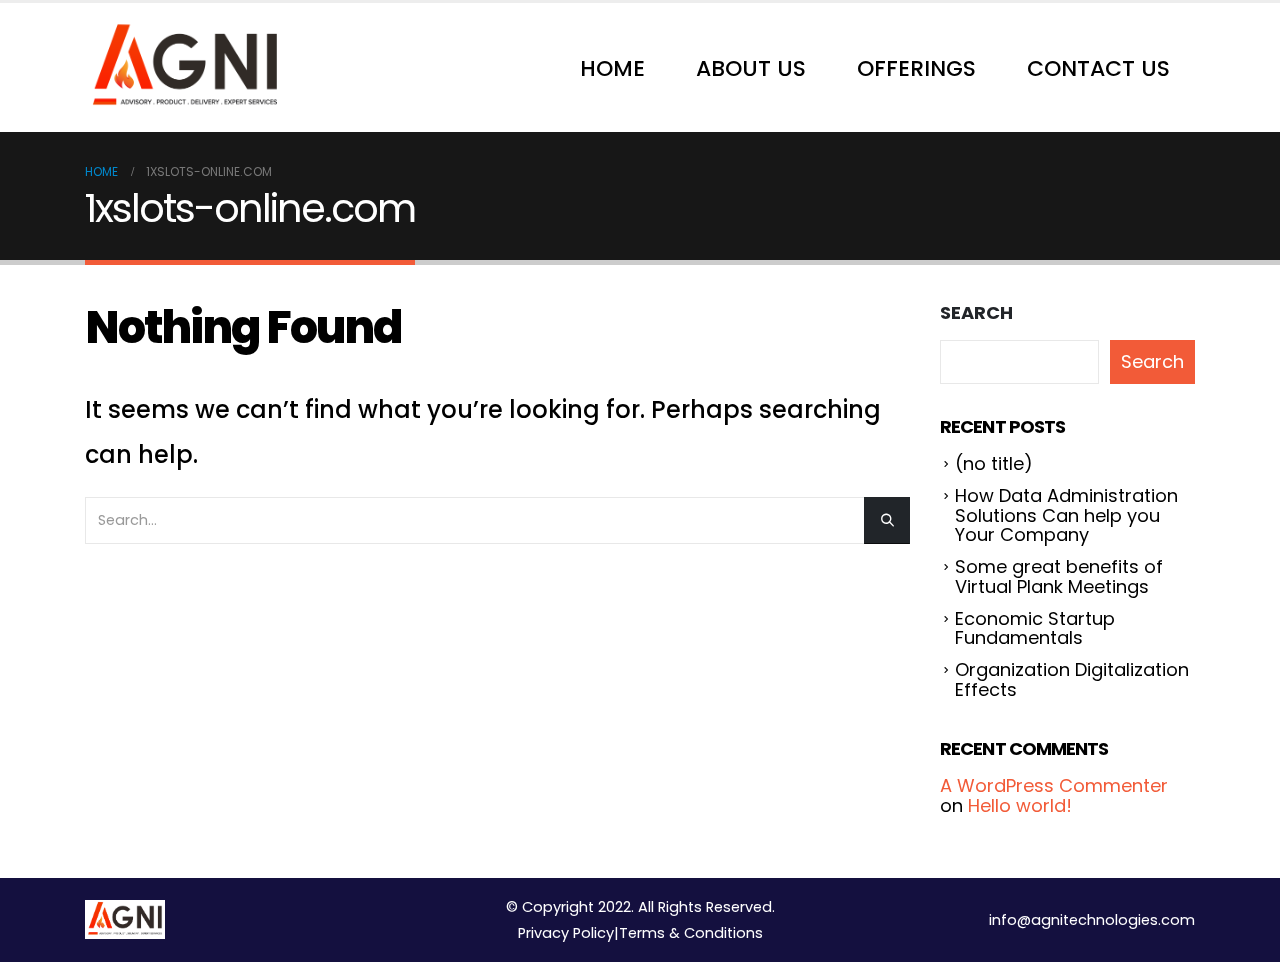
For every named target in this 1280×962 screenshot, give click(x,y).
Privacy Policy (566, 933)
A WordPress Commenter (1054, 785)
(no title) (994, 463)
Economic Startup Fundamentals (1035, 628)
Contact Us (1098, 68)
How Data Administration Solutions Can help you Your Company (1066, 515)
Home (612, 68)
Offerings (916, 68)
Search (976, 312)
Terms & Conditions (691, 933)
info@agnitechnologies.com (1092, 920)
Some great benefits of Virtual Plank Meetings (1059, 576)
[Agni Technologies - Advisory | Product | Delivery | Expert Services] (185, 67)
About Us (751, 68)
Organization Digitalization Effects (1072, 679)
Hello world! (1020, 805)
